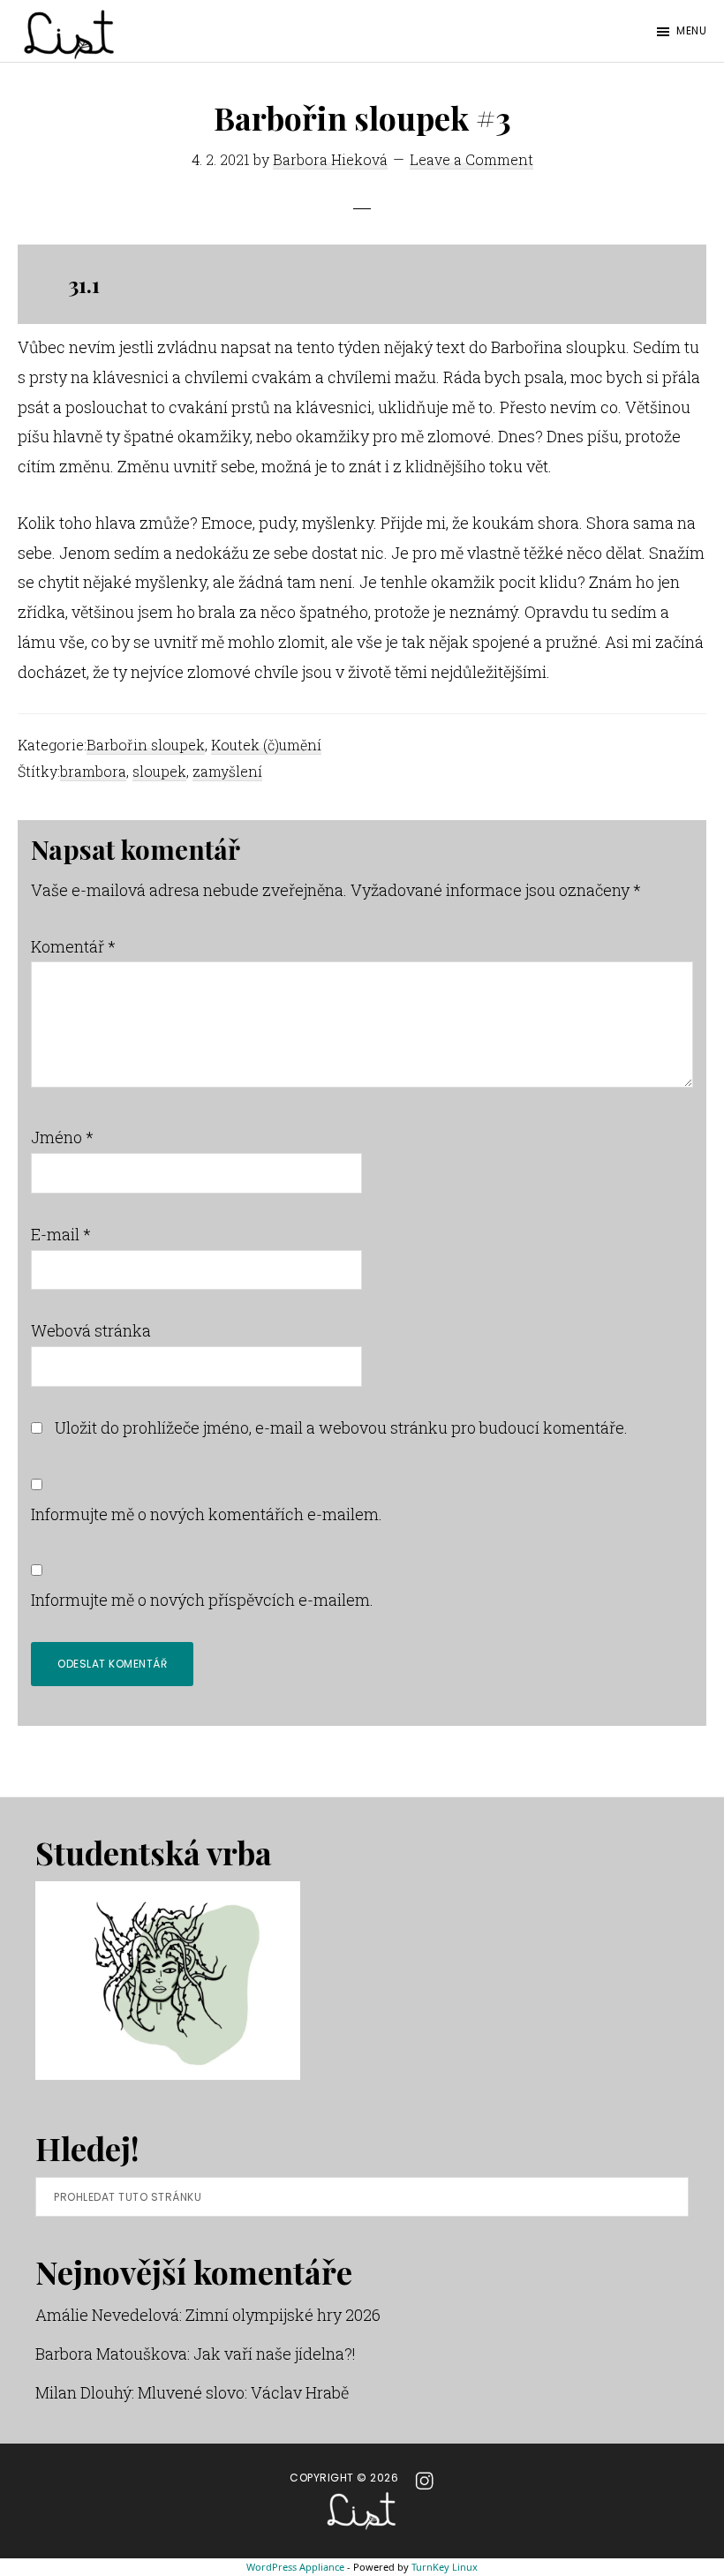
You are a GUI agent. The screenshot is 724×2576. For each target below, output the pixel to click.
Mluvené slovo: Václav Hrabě (243, 2392)
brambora (93, 771)
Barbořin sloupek (146, 745)
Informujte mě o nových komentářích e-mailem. (207, 1514)
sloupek (159, 771)
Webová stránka (91, 1330)
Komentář (73, 946)
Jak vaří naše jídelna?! (275, 2354)
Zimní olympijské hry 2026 (283, 2315)
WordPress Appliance (295, 2567)
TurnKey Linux (445, 2567)
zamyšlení (227, 771)
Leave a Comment (471, 159)
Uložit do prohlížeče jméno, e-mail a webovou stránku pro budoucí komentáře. (341, 1427)
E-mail (61, 1234)
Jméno (62, 1137)
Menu (691, 30)
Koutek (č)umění (266, 745)
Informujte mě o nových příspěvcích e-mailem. (202, 1600)
